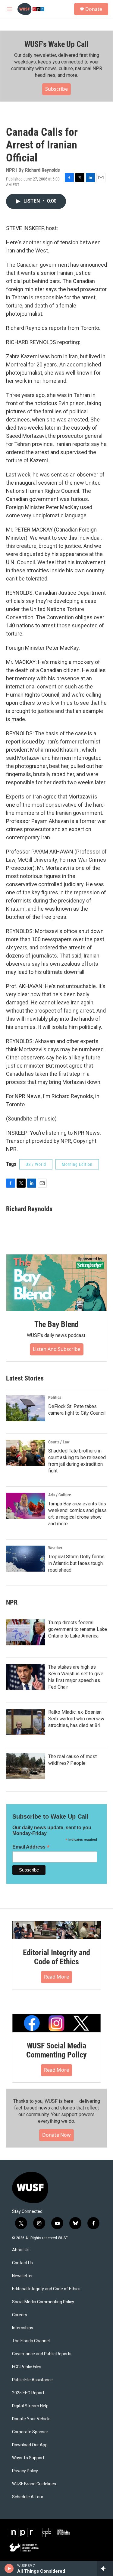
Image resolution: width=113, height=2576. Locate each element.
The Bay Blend (56, 1324)
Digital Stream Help (30, 2406)
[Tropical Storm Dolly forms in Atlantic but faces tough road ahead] (26, 1559)
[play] (9, 2568)
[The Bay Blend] (56, 1283)
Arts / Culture (60, 1495)
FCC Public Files (27, 2367)
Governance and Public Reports (42, 2354)
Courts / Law (59, 1442)
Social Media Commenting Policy (43, 2302)
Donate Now (56, 2135)
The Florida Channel (31, 2341)
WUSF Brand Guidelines (34, 2484)
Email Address (31, 1847)
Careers (20, 2315)
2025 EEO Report (28, 2393)
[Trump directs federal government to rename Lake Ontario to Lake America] (26, 1632)
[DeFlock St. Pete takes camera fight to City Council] (26, 1408)
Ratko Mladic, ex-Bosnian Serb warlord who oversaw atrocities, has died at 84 (76, 1719)
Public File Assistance (32, 2380)
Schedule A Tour (28, 2497)
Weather (55, 1548)
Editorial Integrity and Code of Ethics (56, 1957)
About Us (21, 2250)
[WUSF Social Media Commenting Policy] (56, 2023)
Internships (23, 2328)
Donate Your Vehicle (31, 2419)
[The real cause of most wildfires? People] (26, 1766)
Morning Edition (77, 1164)
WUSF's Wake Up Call (56, 44)
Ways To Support (28, 2458)
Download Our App (30, 2445)
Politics (55, 1397)
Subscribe (56, 89)
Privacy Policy (25, 2471)
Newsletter (22, 2276)
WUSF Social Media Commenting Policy (56, 2050)
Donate (94, 9)
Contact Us (22, 2263)
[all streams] (105, 2568)
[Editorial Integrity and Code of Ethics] (56, 1930)
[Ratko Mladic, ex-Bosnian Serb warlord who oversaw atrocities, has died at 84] (26, 1722)
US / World (36, 1164)
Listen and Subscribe (57, 1349)
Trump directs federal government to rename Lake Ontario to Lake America (78, 1629)
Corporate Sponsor (30, 2432)
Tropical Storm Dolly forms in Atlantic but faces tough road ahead (76, 1563)
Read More (56, 1977)
